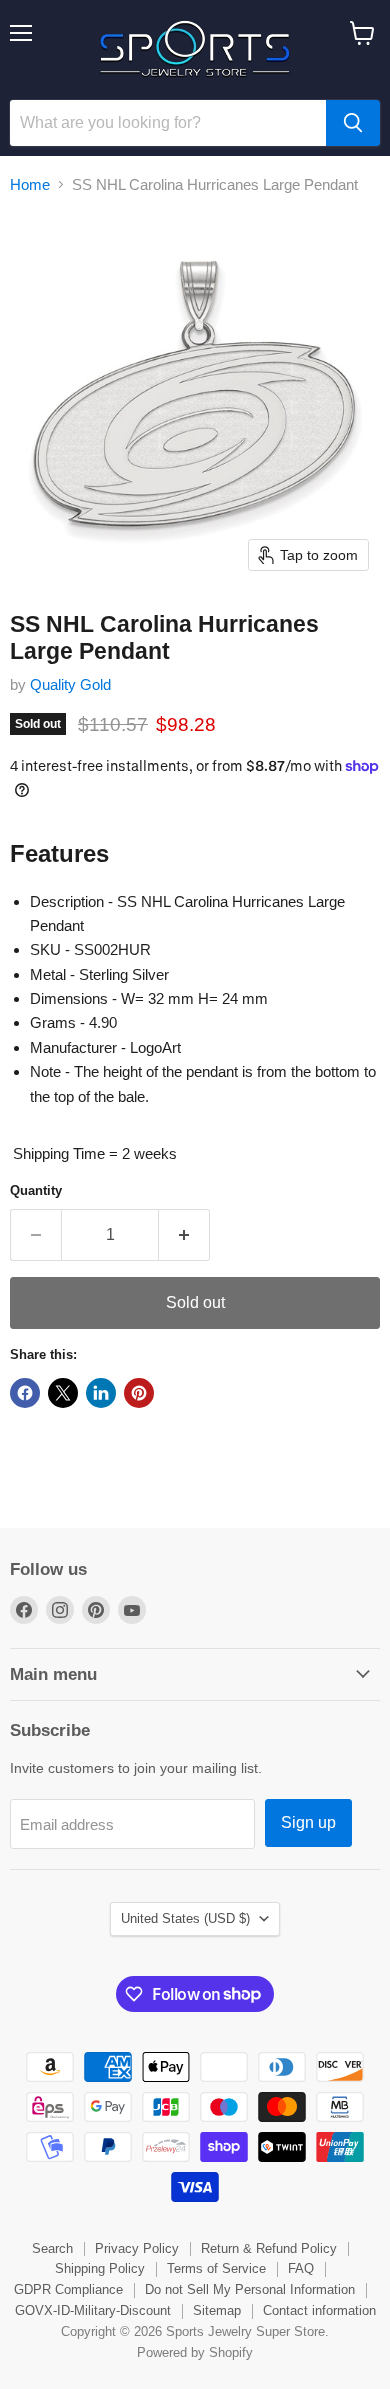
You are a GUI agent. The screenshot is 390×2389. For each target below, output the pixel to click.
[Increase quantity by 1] (184, 1235)
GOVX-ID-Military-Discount (93, 2310)
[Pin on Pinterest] (139, 1393)
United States (185, 1918)
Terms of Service (216, 2268)
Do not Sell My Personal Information (250, 2289)
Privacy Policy (137, 2248)
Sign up (308, 1822)
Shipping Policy (100, 2268)
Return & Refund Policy (269, 2248)
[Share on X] (63, 1393)
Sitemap (217, 2310)
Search (52, 2248)
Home (30, 184)
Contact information (319, 2310)
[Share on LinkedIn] (101, 1393)
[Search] (353, 123)
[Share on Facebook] (25, 1393)
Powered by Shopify (195, 2352)
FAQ (301, 2268)
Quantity (36, 1190)
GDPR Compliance (68, 2289)
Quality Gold (70, 684)
